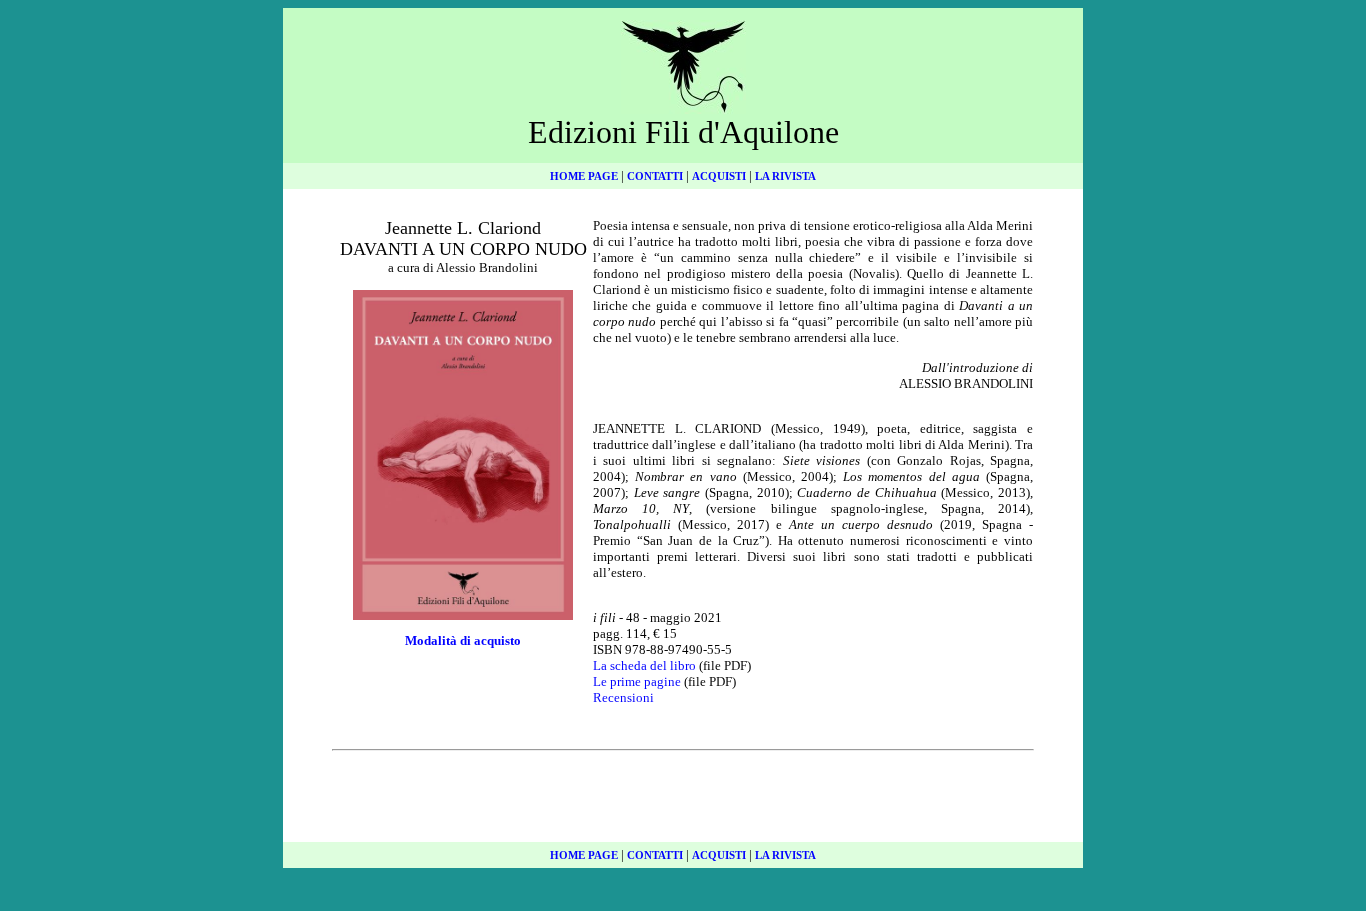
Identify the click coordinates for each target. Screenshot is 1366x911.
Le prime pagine (637, 681)
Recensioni (623, 697)
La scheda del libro (644, 665)
